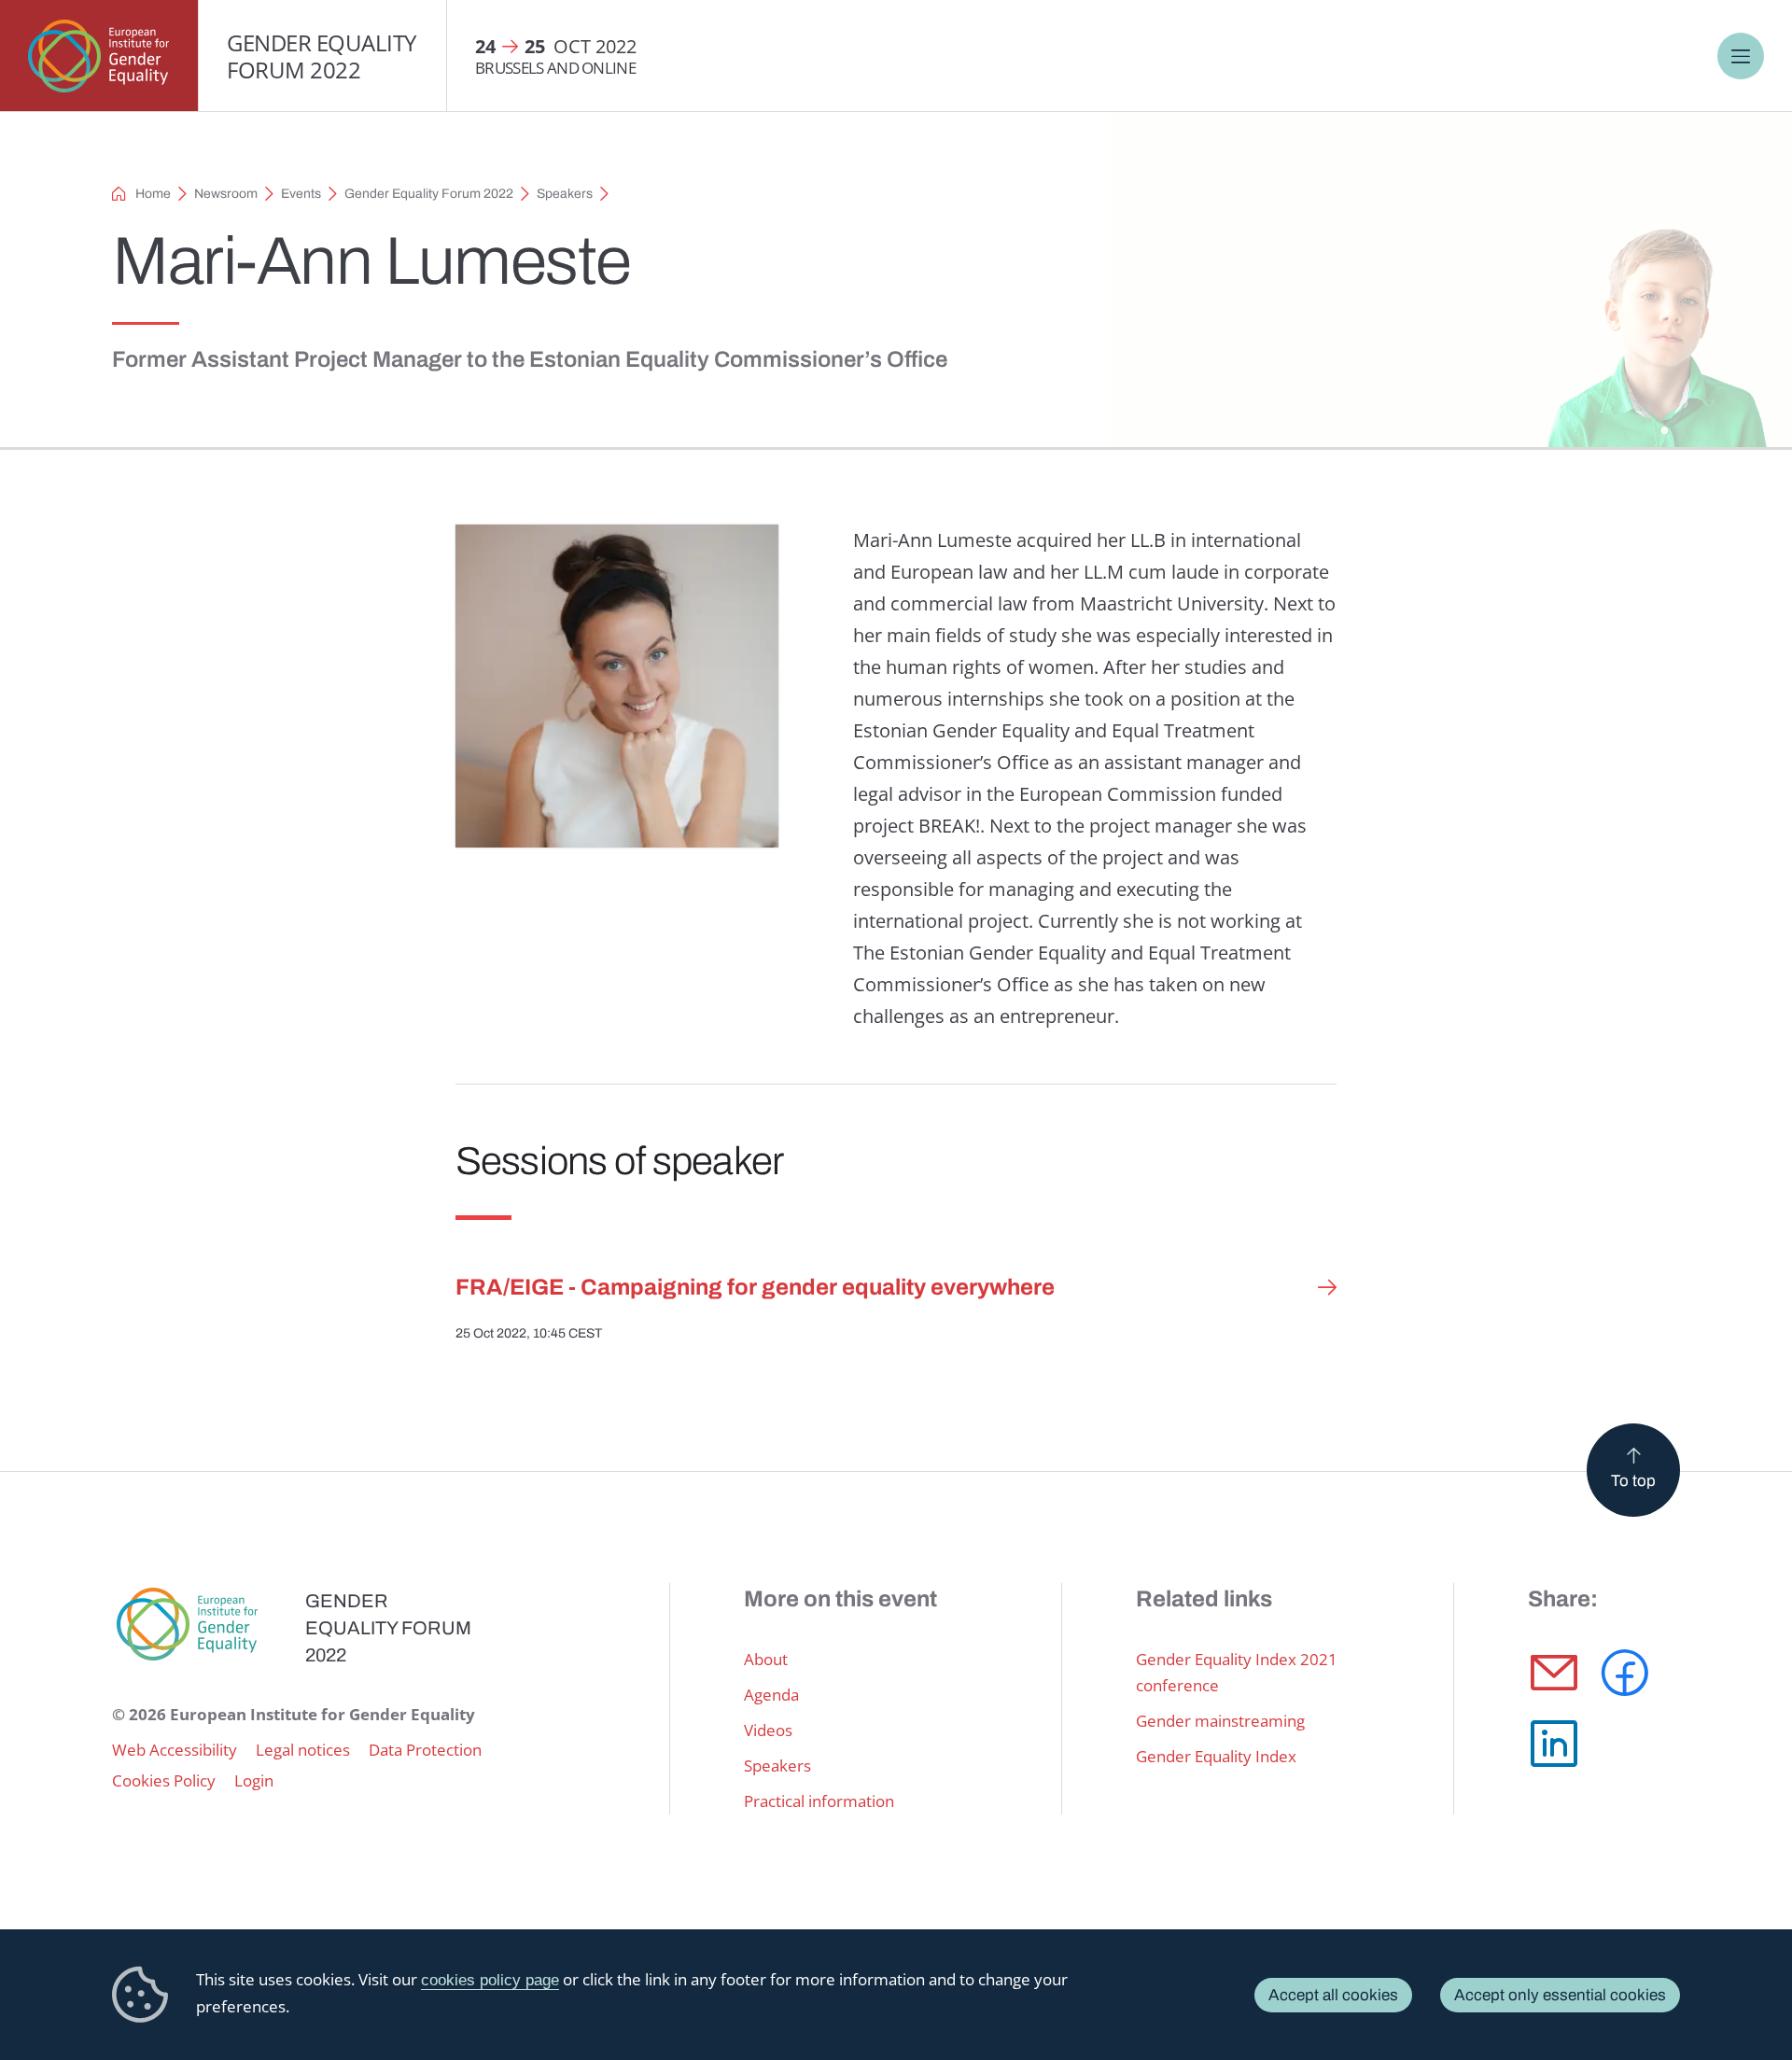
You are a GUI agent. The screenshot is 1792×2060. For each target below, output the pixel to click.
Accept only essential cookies (1560, 1995)
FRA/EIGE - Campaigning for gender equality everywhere (755, 1287)
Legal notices (303, 1750)
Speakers (565, 194)
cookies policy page (490, 1980)
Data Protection (425, 1750)
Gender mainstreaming (1220, 1721)
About (766, 1659)
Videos (768, 1730)
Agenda (771, 1695)
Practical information (819, 1801)
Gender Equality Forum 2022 (322, 56)
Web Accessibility (175, 1750)
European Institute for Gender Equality (99, 56)
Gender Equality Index (1216, 1756)
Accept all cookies (1333, 1995)
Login (254, 1780)
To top (1633, 1481)
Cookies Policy (164, 1780)
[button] (1554, 1673)
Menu (1741, 56)
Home (153, 194)
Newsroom (226, 194)
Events (301, 194)
